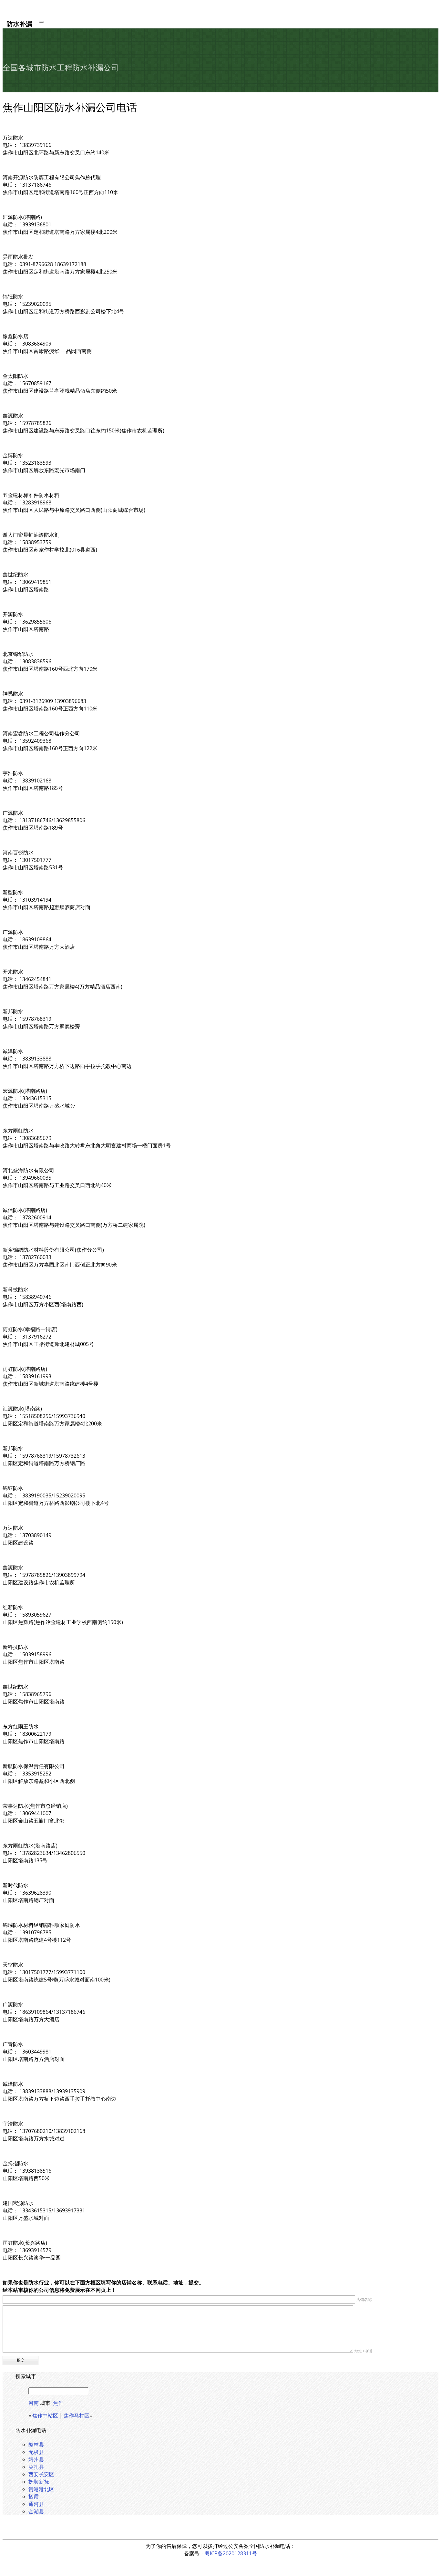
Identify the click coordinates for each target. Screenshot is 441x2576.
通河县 (36, 2504)
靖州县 (36, 2459)
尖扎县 (36, 2467)
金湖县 (36, 2511)
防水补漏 (19, 23)
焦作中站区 (45, 2416)
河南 (34, 2403)
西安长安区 (41, 2474)
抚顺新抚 (39, 2482)
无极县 (36, 2452)
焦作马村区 (77, 2416)
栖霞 (34, 2497)
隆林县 (36, 2445)
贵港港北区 (41, 2489)
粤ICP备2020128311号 (231, 2553)
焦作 (58, 2403)
